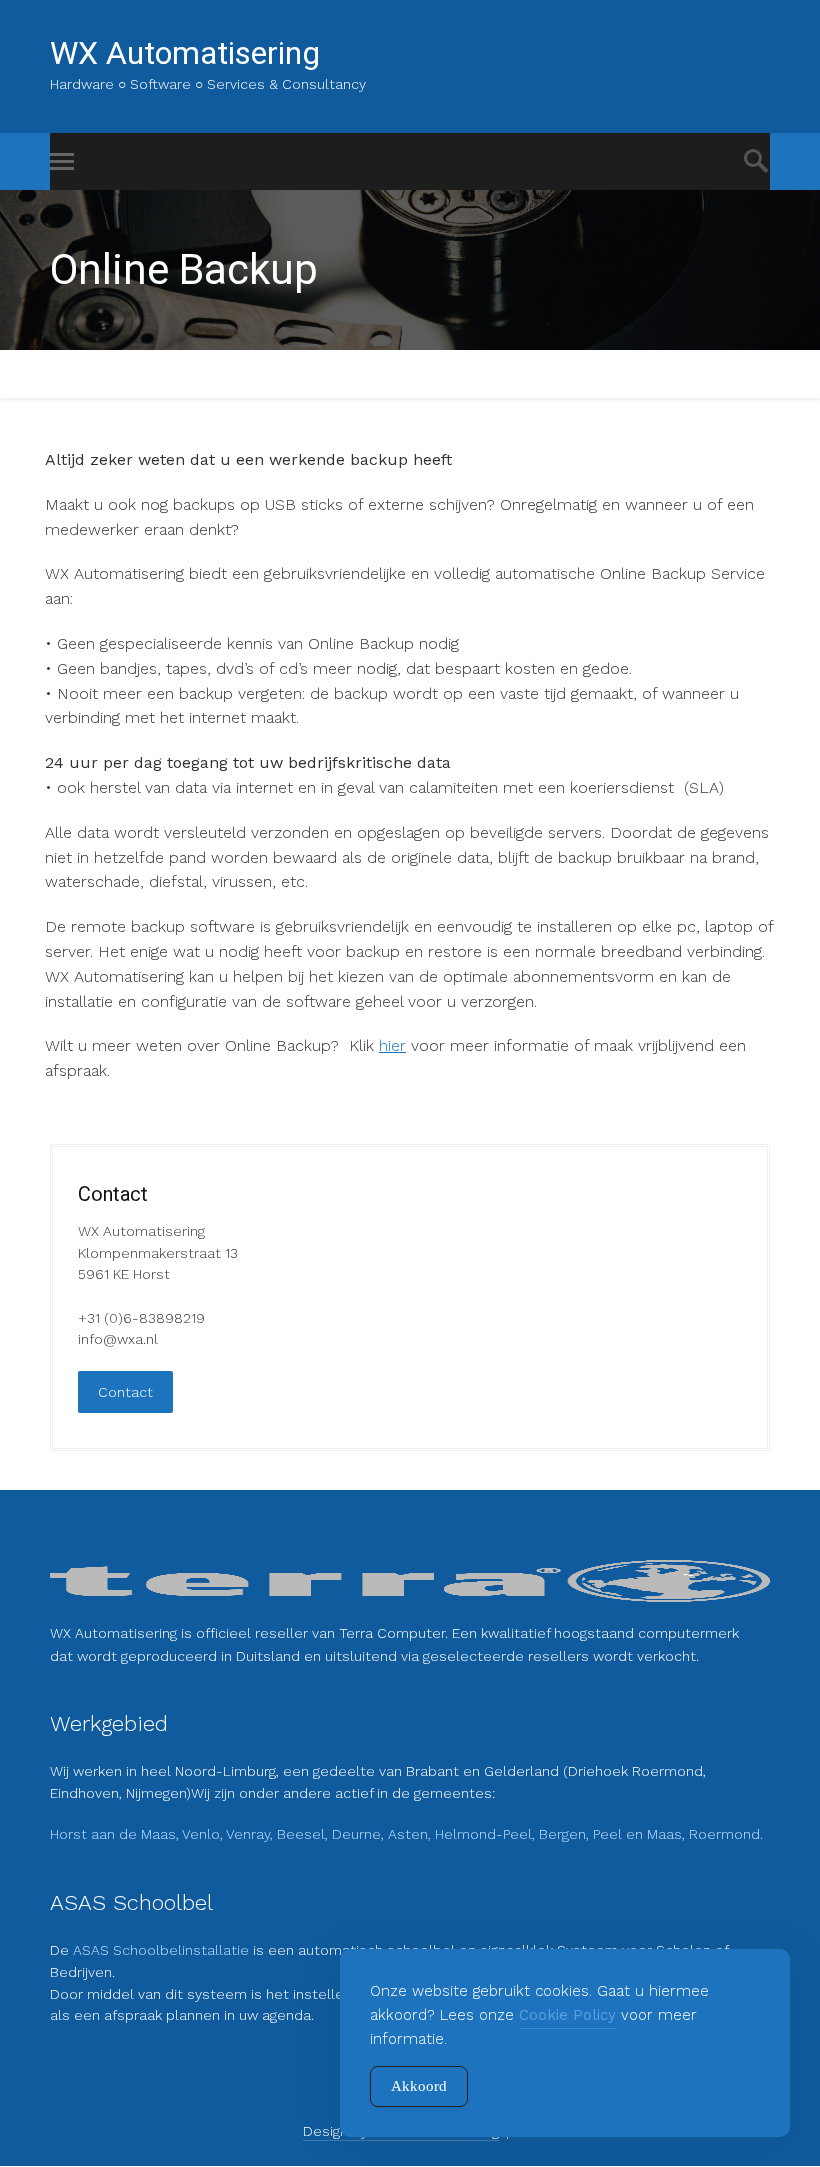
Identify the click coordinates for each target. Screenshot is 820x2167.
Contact (125, 1392)
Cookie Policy (567, 2015)
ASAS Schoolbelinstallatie (163, 1950)
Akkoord (419, 2086)
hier (392, 1045)
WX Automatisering (185, 53)
